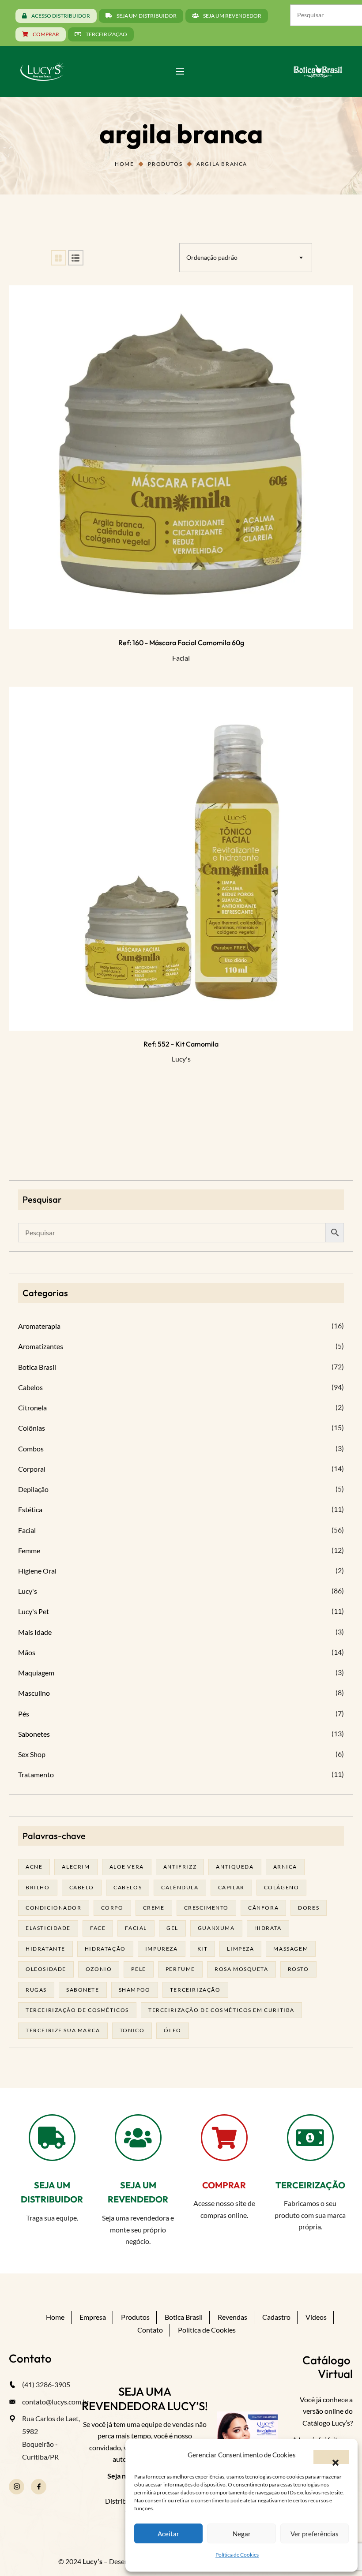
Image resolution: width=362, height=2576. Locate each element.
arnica (285, 1867)
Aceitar (168, 2534)
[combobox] (246, 258)
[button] (331, 2457)
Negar (242, 2534)
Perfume (180, 1969)
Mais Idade (35, 1632)
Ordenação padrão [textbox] (212, 257)
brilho (38, 1887)
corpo (112, 1908)
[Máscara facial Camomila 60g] (181, 457)
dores (309, 1908)
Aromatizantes (41, 1346)
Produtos (165, 164)
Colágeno (282, 1887)
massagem (291, 1949)
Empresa (93, 2317)
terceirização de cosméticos (77, 2010)
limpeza (240, 1949)
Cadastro (276, 2317)
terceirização (195, 1990)
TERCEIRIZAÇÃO (310, 2185)
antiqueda (235, 1867)
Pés (24, 1714)
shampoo (135, 1990)
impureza (162, 1949)
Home (124, 164)
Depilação (33, 1489)
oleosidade (46, 1969)
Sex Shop (32, 1754)
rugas (36, 1990)
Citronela (32, 1408)
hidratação (105, 1949)
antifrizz (180, 1867)
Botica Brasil (37, 1367)
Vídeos (316, 2317)
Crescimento (207, 1908)
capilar (231, 1887)
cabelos (128, 1887)
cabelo (82, 1887)
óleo (172, 2030)
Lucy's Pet (34, 1611)
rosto (298, 1969)
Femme (29, 1550)
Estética (30, 1509)
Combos (31, 1449)
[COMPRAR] (224, 2138)
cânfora (263, 1908)
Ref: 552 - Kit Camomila (181, 1044)
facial (136, 1928)
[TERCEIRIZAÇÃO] (310, 2138)
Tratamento (36, 1774)
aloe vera (127, 1867)
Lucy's (181, 1059)
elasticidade (48, 1928)
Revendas (232, 2317)
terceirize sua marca (63, 2030)
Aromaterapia (39, 1326)
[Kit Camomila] (181, 859)
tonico (132, 2030)
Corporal (32, 1469)
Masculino (34, 1693)
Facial (181, 658)
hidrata (268, 1928)
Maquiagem (36, 1673)
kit (203, 1949)
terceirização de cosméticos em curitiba (221, 2010)
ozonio (99, 1969)
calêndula (180, 1887)
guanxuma (216, 1928)
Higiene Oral (37, 1571)
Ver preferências (315, 2534)
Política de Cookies (237, 2555)
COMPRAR (224, 2185)
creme (154, 1908)
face (98, 1928)
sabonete (83, 1990)
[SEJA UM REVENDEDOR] (138, 2138)
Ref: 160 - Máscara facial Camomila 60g (181, 643)
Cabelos (30, 1387)
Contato (150, 2330)
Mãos (27, 1652)
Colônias (32, 1428)
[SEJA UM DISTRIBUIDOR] (52, 2138)
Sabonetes (34, 1734)
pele (138, 1969)
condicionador (54, 1908)
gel (172, 1928)
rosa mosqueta (241, 1969)
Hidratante (45, 1949)
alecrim (76, 1867)
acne (34, 1867)
